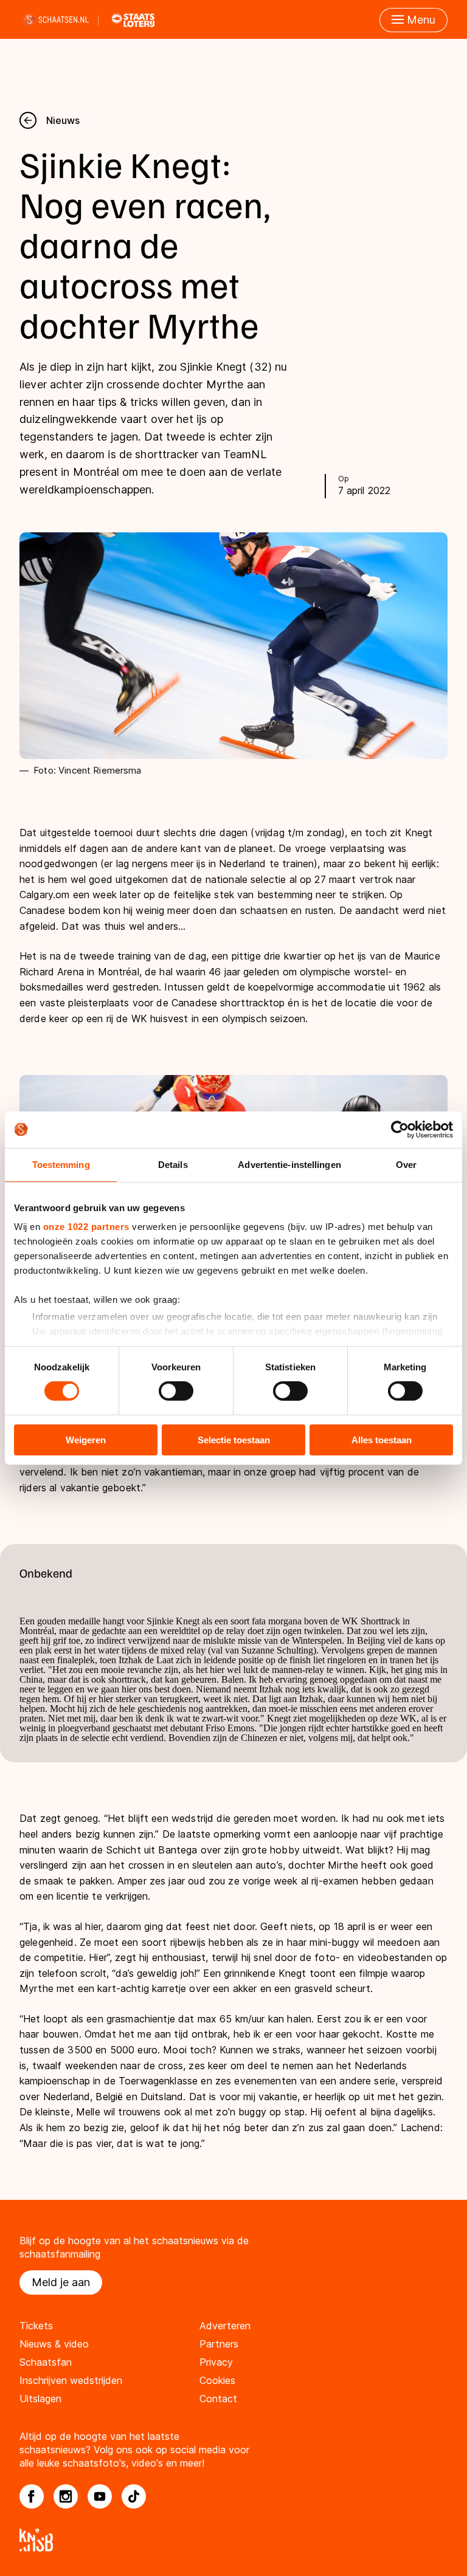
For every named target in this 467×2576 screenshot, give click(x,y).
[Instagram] (66, 2496)
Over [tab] (406, 1164)
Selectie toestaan (234, 1440)
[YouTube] (100, 2496)
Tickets (36, 2326)
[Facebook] (32, 2496)
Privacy (216, 2362)
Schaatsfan (46, 2362)
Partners (219, 2344)
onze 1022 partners (86, 1227)
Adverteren (225, 2326)
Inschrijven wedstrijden (71, 2380)
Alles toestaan (382, 1440)
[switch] (176, 1391)
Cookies (217, 2380)
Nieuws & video (54, 2344)
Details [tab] (173, 1164)
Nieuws (63, 120)
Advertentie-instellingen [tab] (289, 1164)
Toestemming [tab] (61, 1164)
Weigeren (86, 1440)
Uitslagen (40, 2399)
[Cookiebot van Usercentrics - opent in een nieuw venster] (400, 1129)
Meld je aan (61, 2282)
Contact (218, 2399)
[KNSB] (233, 2540)
